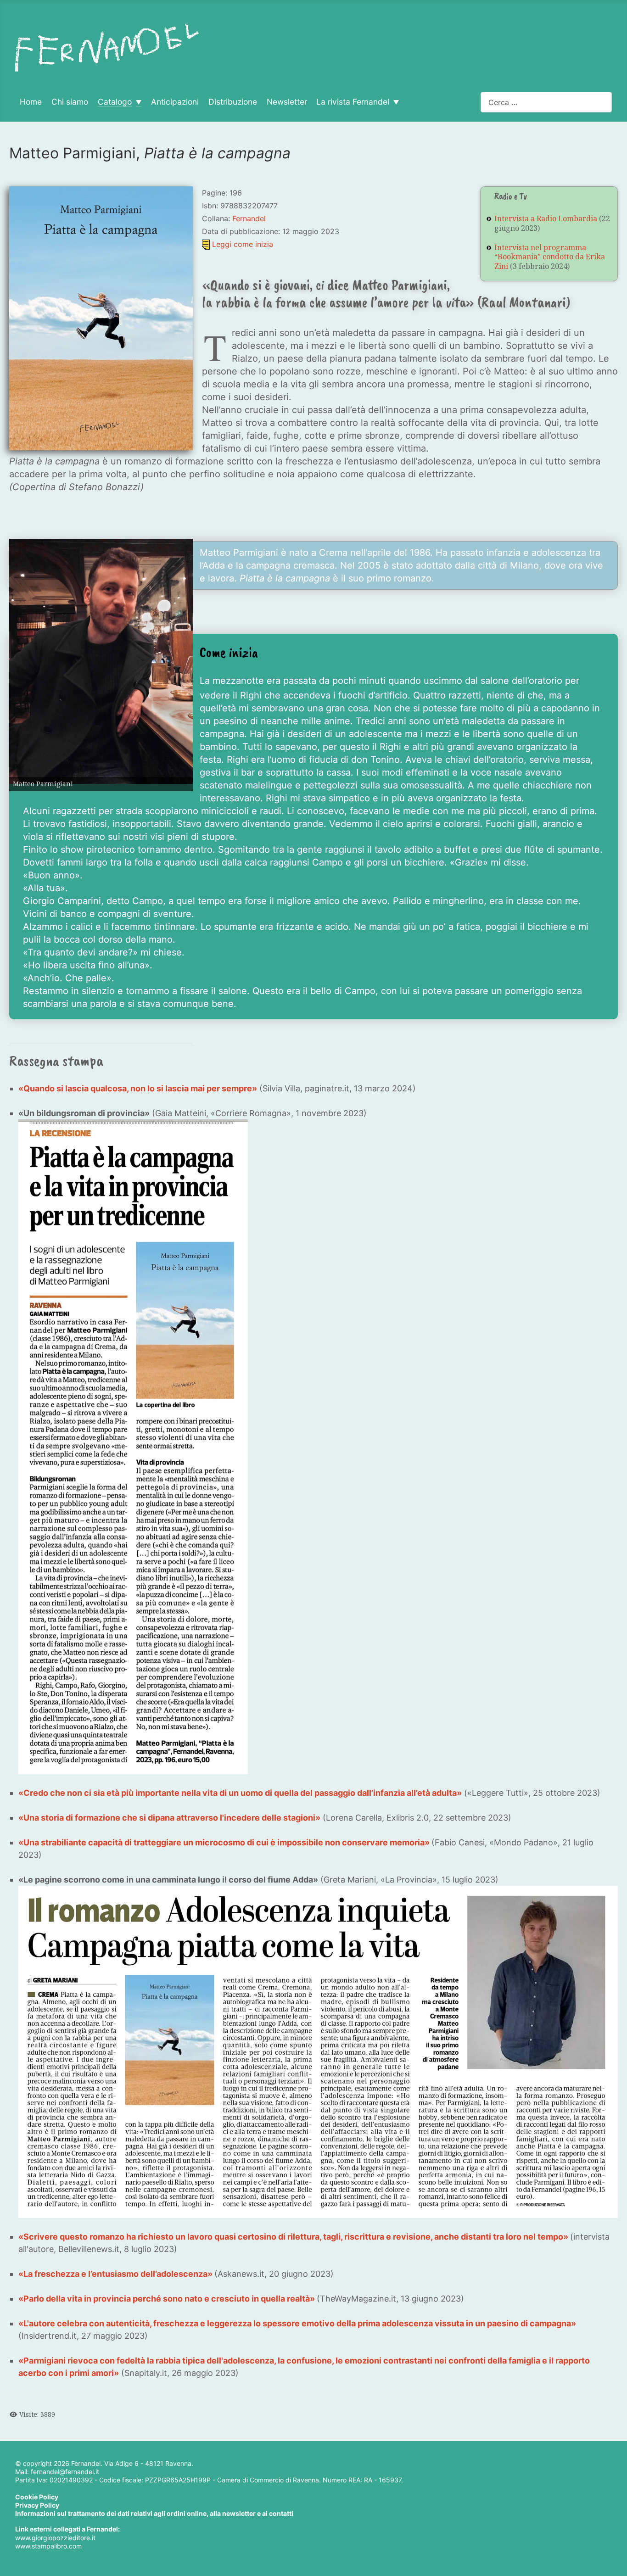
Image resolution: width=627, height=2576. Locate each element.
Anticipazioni (175, 102)
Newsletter (287, 102)
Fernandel (249, 218)
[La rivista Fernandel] (394, 102)
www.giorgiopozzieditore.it (55, 2538)
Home (31, 102)
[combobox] (546, 102)
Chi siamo (70, 102)
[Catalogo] (137, 102)
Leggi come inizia (243, 244)
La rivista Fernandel (353, 102)
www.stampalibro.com (48, 2546)
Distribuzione (233, 102)
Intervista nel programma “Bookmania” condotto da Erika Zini (550, 257)
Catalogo (115, 102)
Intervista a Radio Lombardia (546, 218)
